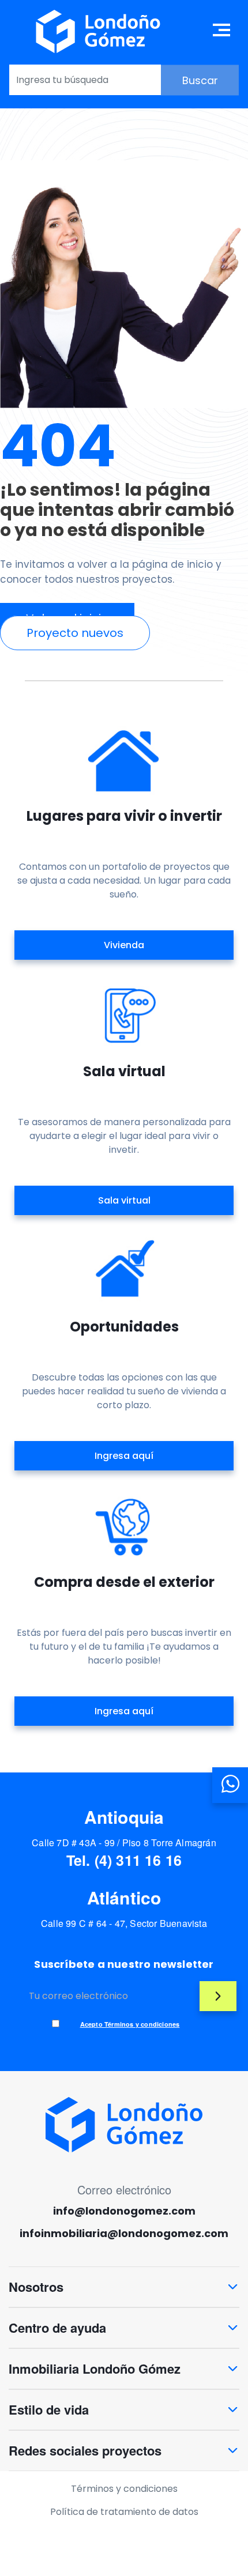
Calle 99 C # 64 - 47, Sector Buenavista (124, 1923)
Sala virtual (124, 1200)
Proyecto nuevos (75, 633)
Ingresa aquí (124, 1456)
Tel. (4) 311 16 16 (124, 1860)
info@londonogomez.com (124, 2211)
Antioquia (124, 1817)
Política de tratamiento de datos (124, 2512)
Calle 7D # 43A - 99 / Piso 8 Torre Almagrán (124, 1843)
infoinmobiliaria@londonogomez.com (124, 2234)
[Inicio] (98, 31)
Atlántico (124, 1897)
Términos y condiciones (124, 2489)
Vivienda (124, 945)
